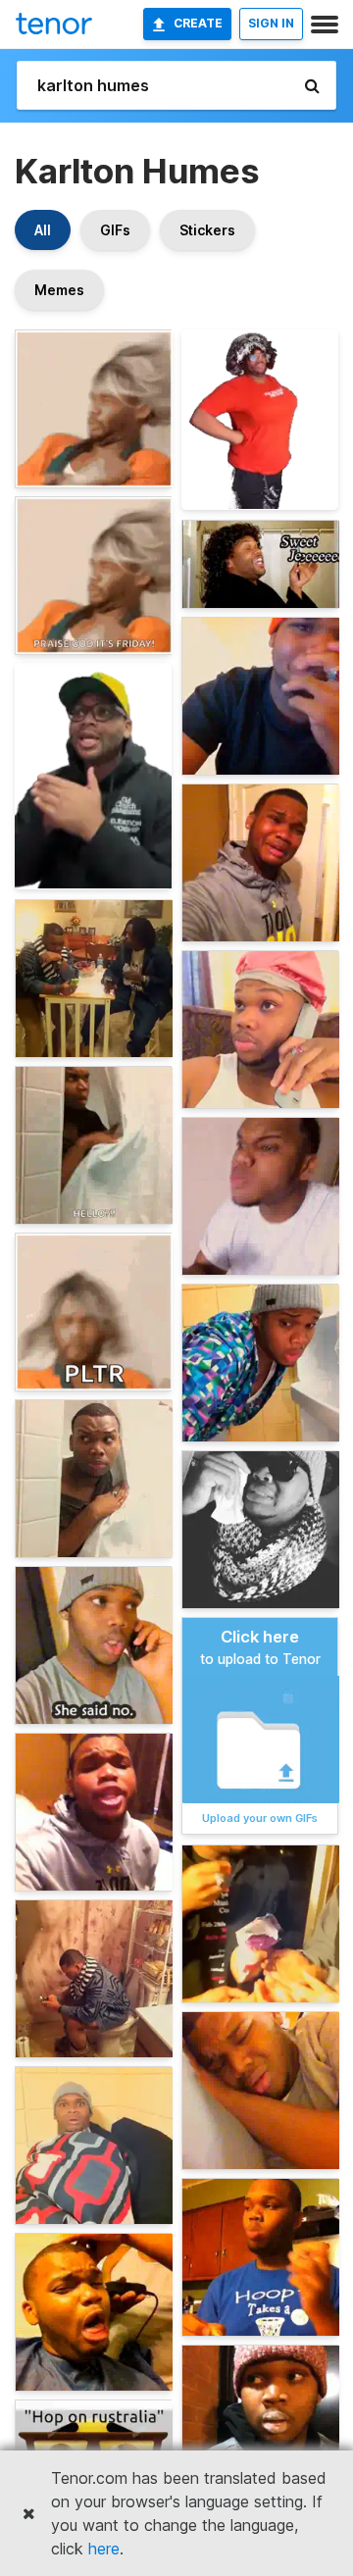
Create (198, 23)
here (104, 2549)
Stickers (207, 230)
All (43, 230)
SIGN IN (271, 23)
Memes (59, 290)
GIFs (115, 230)
